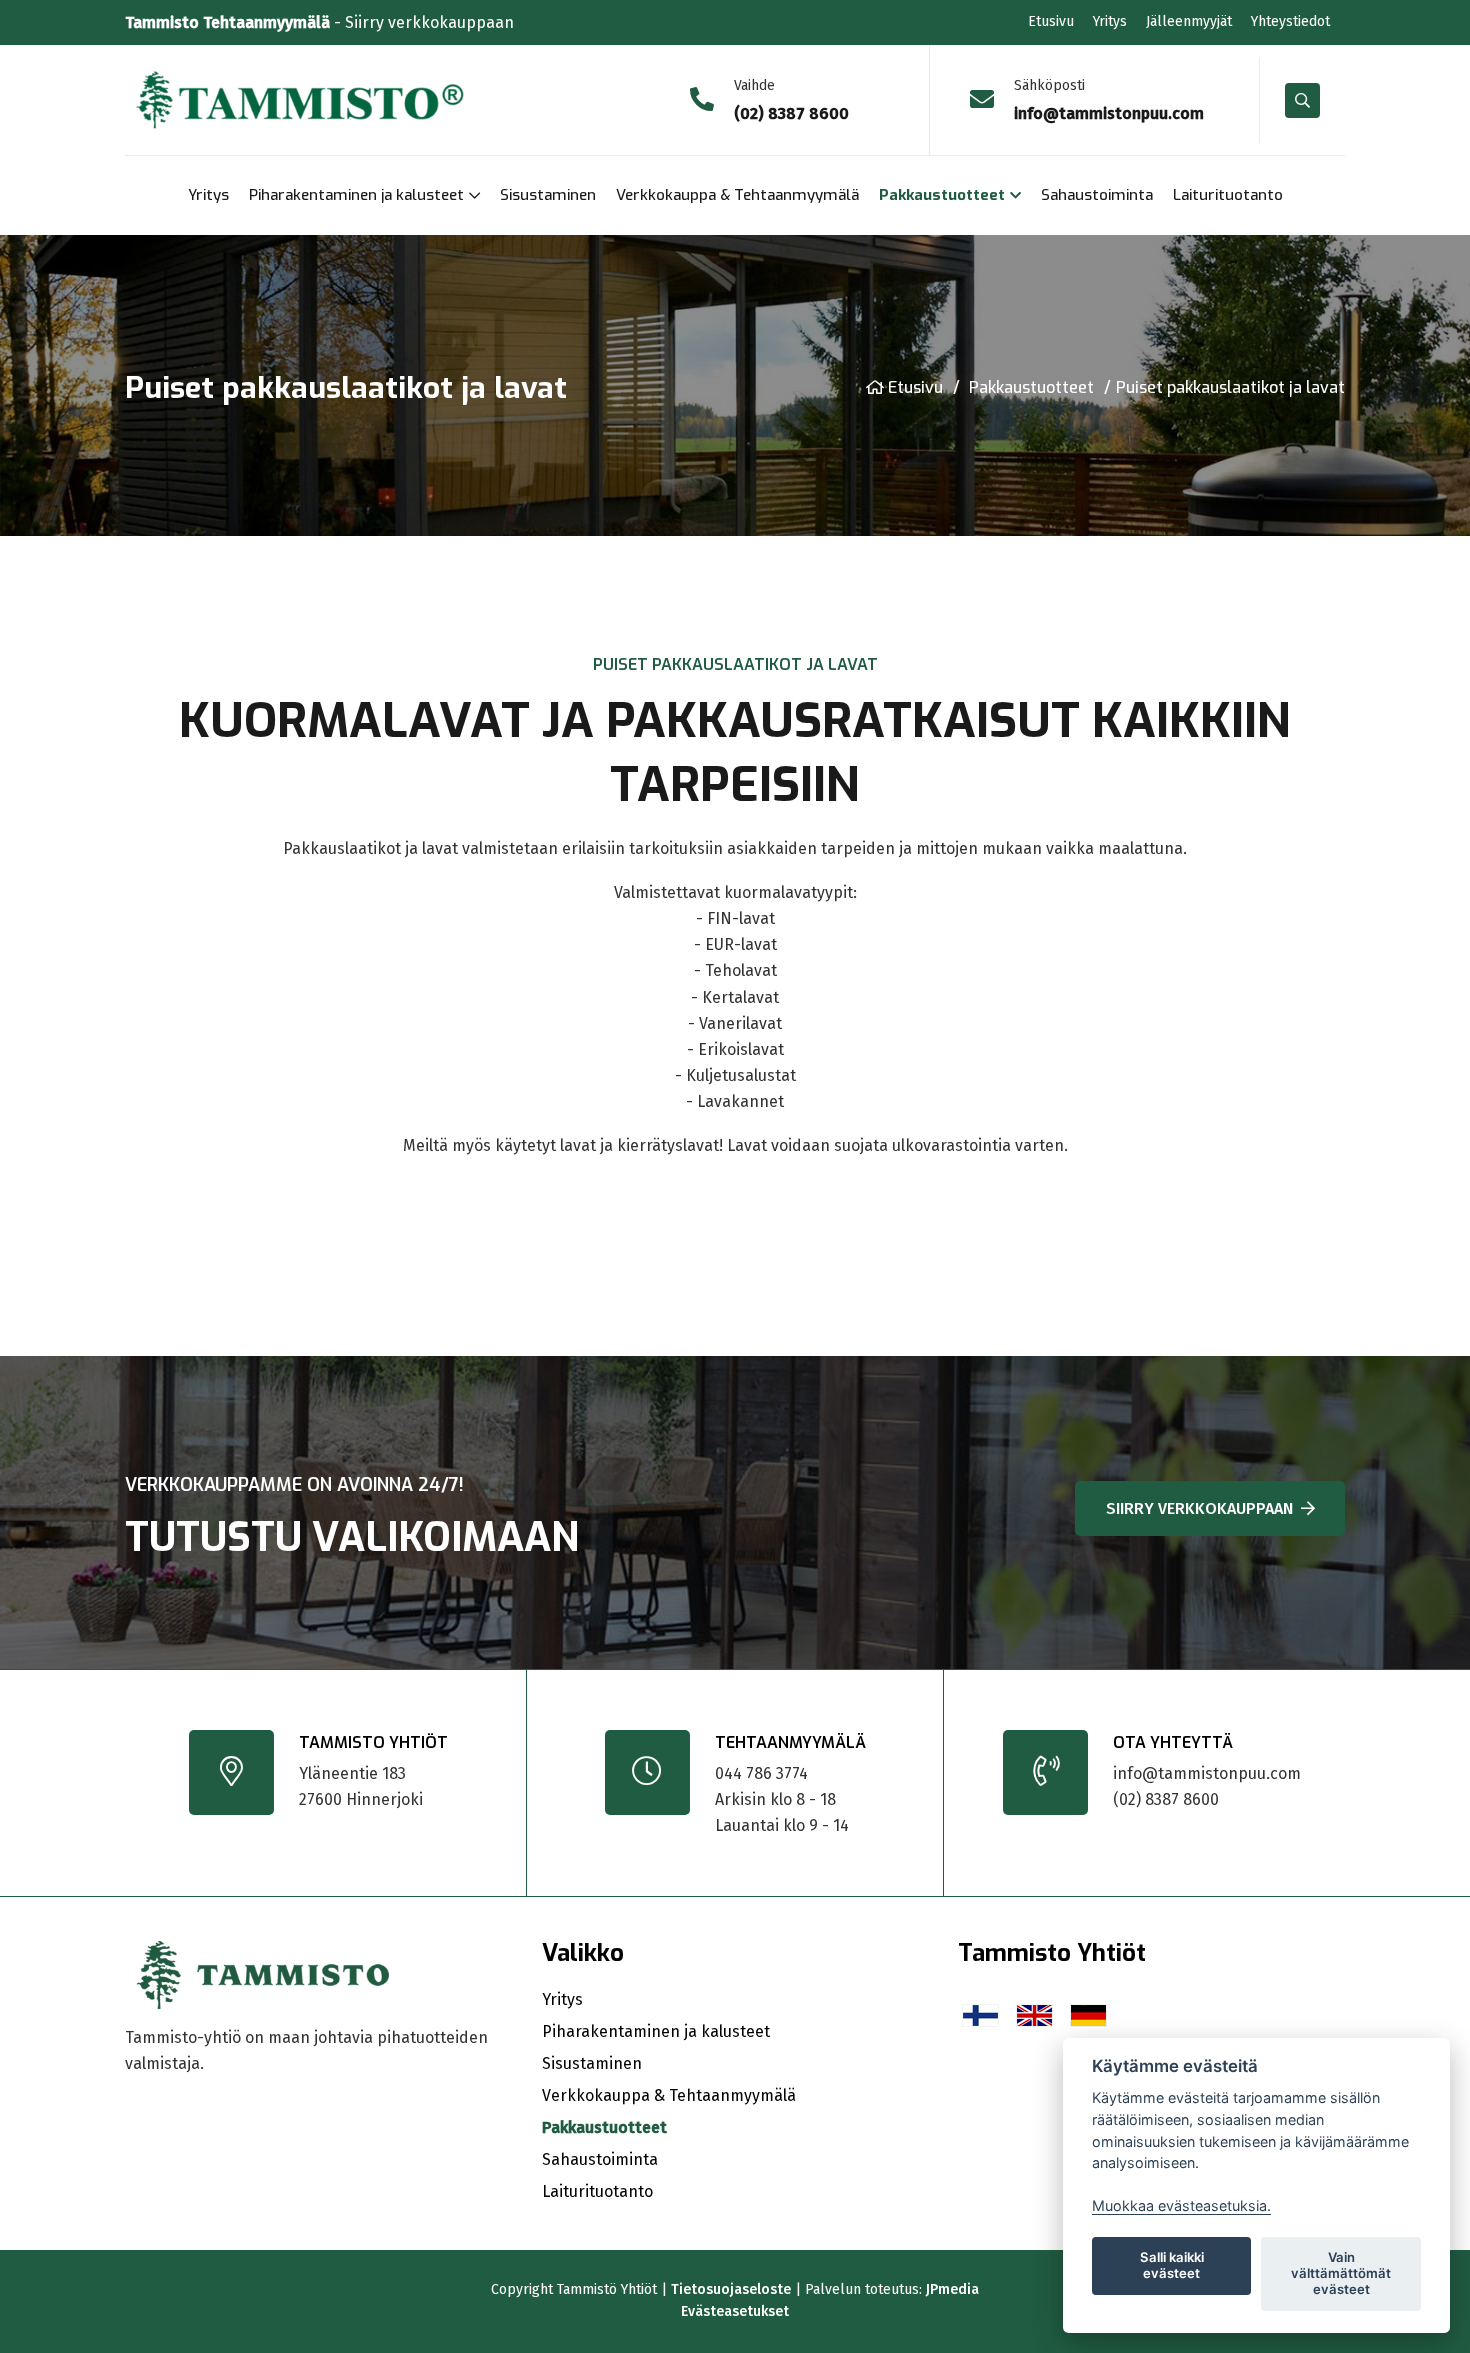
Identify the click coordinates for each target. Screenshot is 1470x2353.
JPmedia (952, 2289)
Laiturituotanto (1228, 195)
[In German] (1088, 2014)
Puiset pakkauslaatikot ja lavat (1230, 387)
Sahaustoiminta (1097, 195)
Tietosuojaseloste (731, 2289)
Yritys (1110, 21)
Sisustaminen (548, 195)
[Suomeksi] (980, 2014)
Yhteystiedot (1290, 21)
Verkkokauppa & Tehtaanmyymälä (737, 195)
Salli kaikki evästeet (1172, 2265)
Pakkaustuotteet (942, 195)
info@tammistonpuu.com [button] (1109, 113)
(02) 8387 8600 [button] (791, 113)
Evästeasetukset (735, 2311)
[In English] (1034, 2014)
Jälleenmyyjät (1189, 21)
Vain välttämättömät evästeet (1341, 2273)
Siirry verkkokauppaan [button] (1199, 1508)
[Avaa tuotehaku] (1302, 100)
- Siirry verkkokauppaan (319, 22)
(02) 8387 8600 (1166, 1799)
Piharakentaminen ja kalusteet (356, 195)
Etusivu (1051, 21)
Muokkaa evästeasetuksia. (1181, 2205)
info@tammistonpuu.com (1207, 1773)
